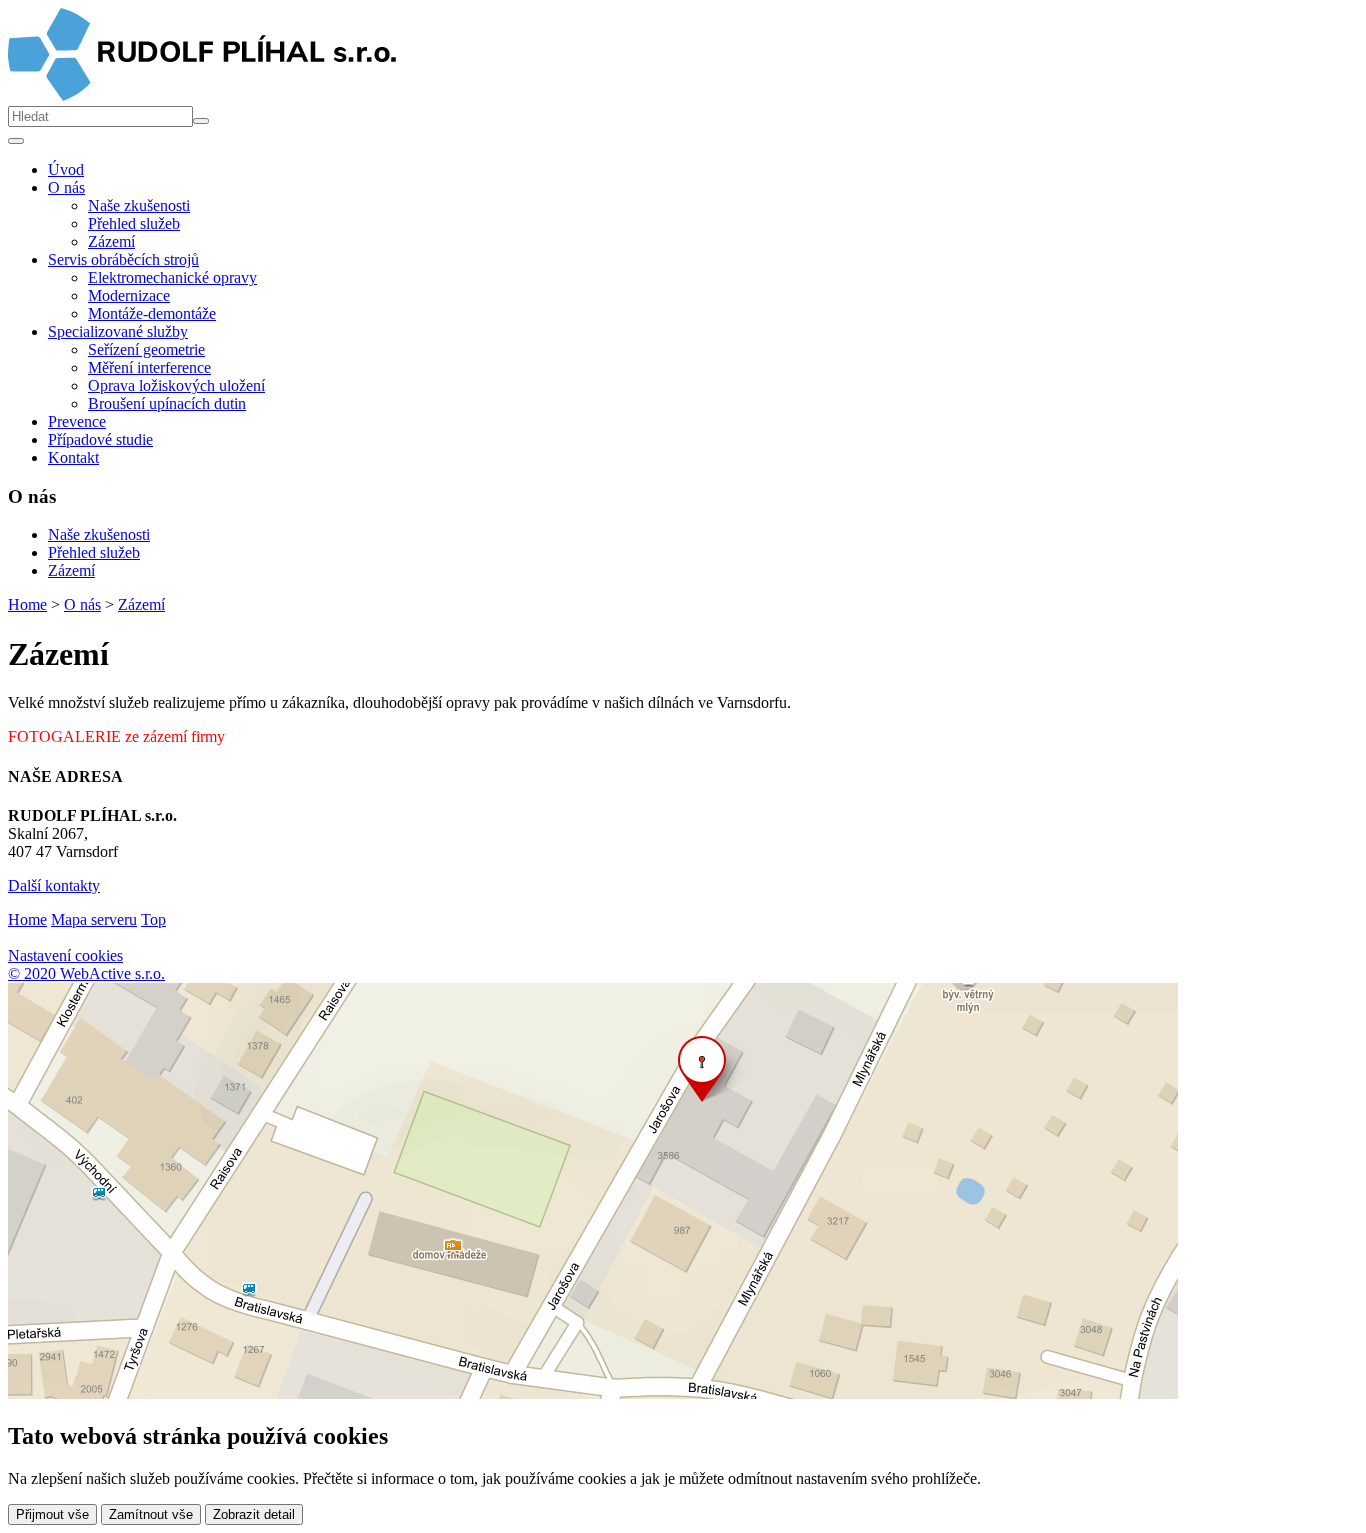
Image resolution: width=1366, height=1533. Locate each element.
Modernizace (129, 295)
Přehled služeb (134, 223)
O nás (82, 604)
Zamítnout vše (151, 1514)
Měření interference (149, 367)
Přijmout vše (52, 1514)
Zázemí (111, 241)
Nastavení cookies (65, 955)
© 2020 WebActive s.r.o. (86, 973)
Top (153, 919)
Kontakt (73, 457)
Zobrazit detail (254, 1514)
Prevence (77, 421)
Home (27, 604)
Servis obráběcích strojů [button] (123, 259)
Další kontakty (54, 885)
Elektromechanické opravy (172, 277)
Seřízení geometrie (146, 349)
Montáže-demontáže (152, 313)
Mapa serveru (94, 919)
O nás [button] (66, 187)
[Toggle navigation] (16, 141)
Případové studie (100, 439)
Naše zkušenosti (139, 205)
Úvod (66, 169)
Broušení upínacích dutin (167, 403)
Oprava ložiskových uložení (176, 385)
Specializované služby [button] (118, 331)
